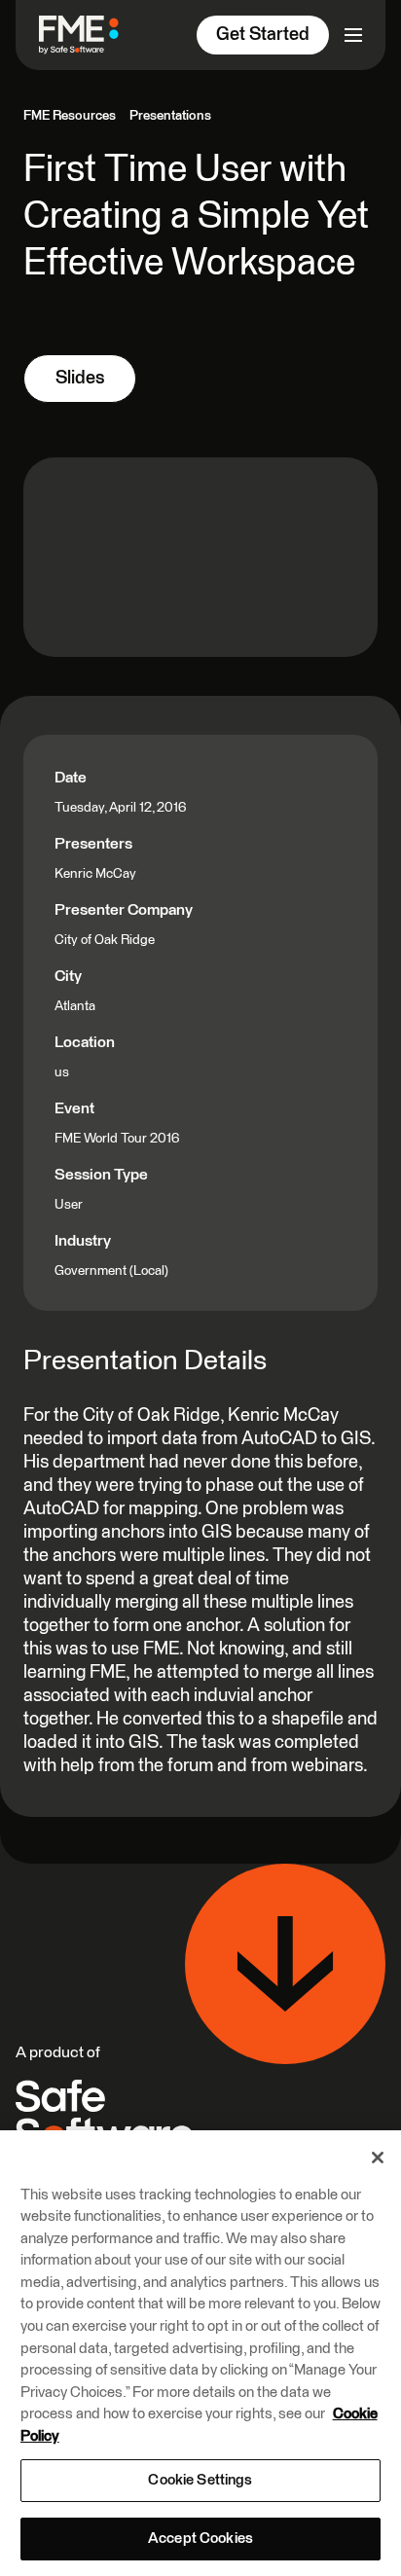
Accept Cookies (200, 2539)
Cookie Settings (200, 2480)
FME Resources (70, 116)
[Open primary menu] (353, 35)
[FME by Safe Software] (87, 35)
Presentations (170, 116)
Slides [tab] (80, 378)
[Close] (378, 2158)
